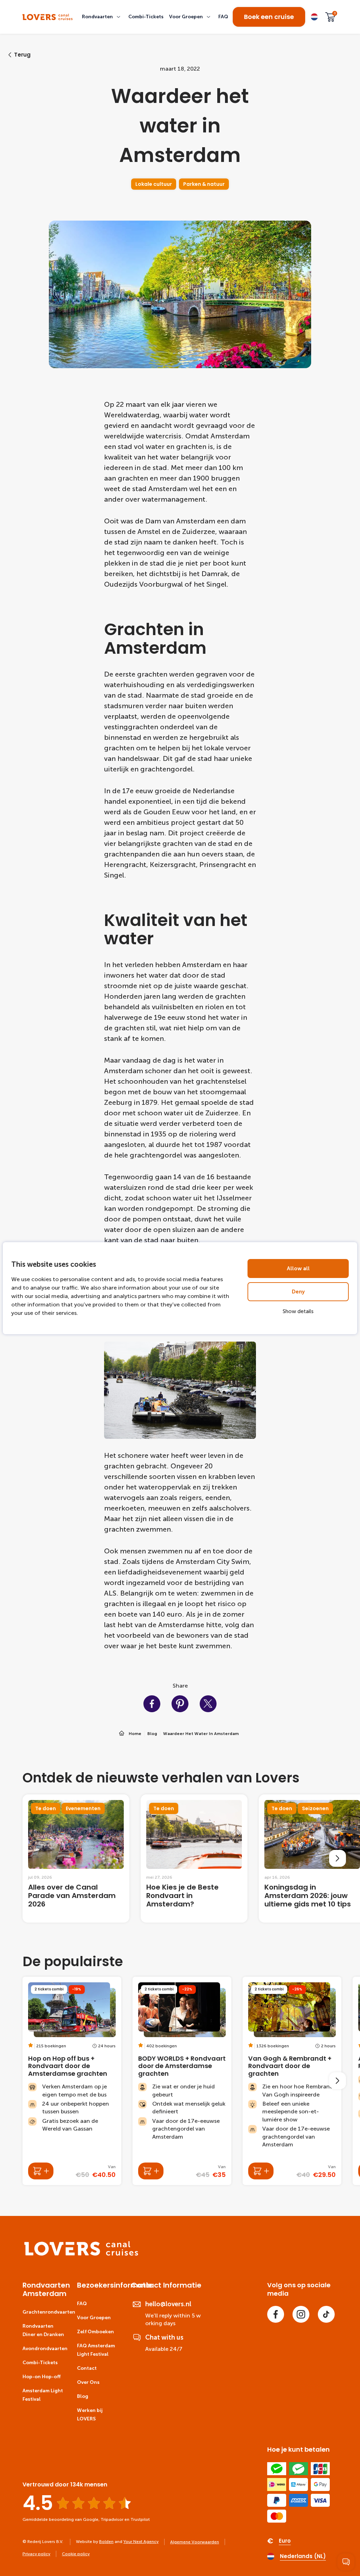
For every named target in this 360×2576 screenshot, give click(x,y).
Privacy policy (36, 2554)
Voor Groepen (94, 2318)
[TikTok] (326, 2314)
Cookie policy (76, 2554)
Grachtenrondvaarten (49, 2312)
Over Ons (88, 2382)
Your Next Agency (141, 2542)
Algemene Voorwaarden (195, 2542)
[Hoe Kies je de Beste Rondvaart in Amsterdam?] (194, 1858)
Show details (298, 1311)
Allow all (298, 1269)
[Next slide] (337, 1858)
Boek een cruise (269, 17)
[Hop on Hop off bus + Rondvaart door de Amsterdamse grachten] (72, 2081)
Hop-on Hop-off (41, 2377)
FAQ (82, 2304)
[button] (102, 17)
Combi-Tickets (40, 2363)
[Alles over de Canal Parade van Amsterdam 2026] (76, 1858)
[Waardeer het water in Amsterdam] (48, 17)
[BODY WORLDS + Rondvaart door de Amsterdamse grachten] (182, 2081)
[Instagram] (301, 2314)
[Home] (81, 2254)
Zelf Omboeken (95, 2332)
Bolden (106, 2542)
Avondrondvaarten (45, 2349)
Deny (298, 1292)
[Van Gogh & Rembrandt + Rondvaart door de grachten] (292, 2081)
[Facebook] (276, 2314)
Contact (87, 2368)
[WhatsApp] (346, 2562)
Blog (83, 2396)
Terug (22, 55)
